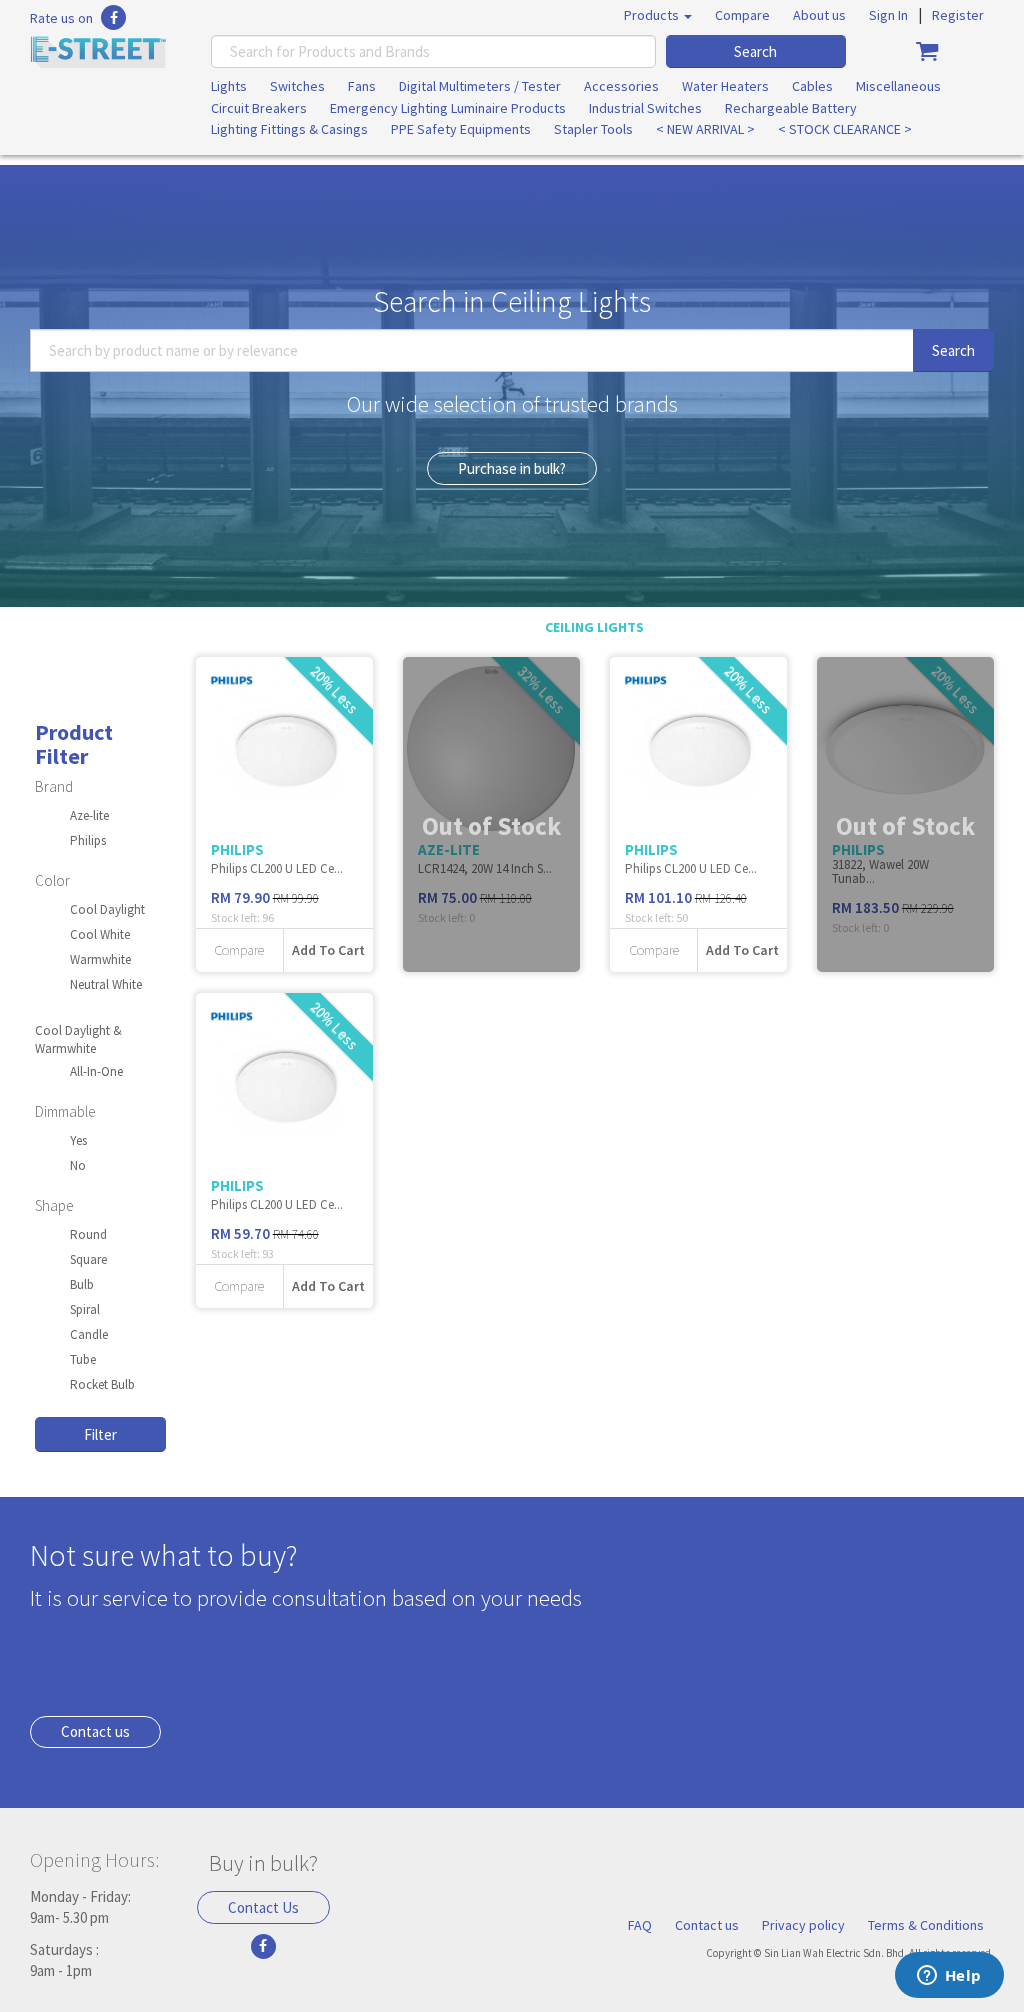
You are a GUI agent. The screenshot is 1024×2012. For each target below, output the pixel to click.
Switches (297, 86)
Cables (812, 86)
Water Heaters (725, 86)
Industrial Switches (645, 108)
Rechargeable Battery (791, 108)
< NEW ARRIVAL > (705, 129)
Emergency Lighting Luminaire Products (448, 108)
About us (819, 15)
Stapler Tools (593, 129)
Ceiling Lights (594, 627)
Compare (742, 15)
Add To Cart (328, 950)
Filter (100, 1434)
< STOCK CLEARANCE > (845, 129)
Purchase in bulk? (512, 468)
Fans (362, 86)
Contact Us (263, 1907)
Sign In (888, 15)
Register (958, 15)
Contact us (95, 1731)
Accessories (621, 86)
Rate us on (61, 18)
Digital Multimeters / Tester (480, 86)
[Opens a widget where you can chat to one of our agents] (949, 1977)
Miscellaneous (898, 86)
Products (653, 15)
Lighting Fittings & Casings (289, 129)
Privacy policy (803, 1925)
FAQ (640, 1925)
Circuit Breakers (259, 108)
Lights (229, 86)
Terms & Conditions (926, 1925)
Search (755, 51)
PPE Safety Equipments (461, 129)
